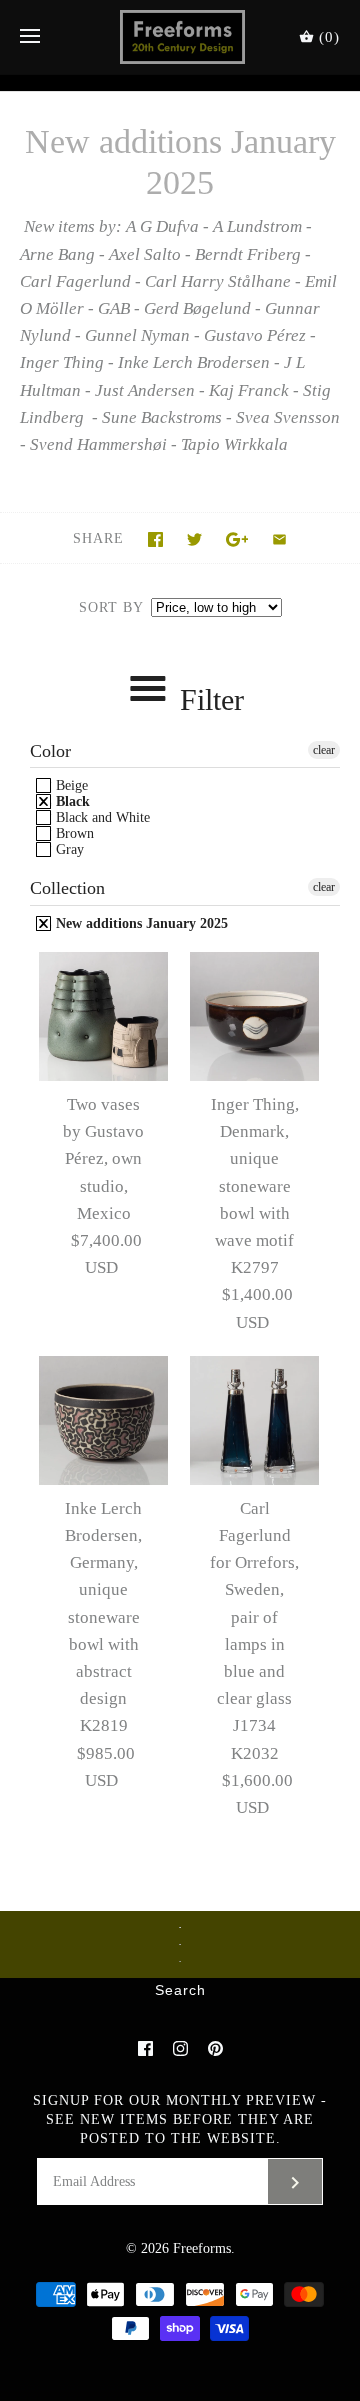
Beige (70, 785)
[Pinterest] (215, 2048)
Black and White (101, 817)
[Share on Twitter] (194, 539)
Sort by (111, 607)
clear (324, 750)
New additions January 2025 (140, 923)
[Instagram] (180, 2048)
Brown (73, 833)
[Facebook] (145, 2048)
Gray (68, 849)
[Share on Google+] (237, 539)
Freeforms (202, 2248)
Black (71, 801)
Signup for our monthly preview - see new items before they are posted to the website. (180, 2119)
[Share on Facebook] (155, 539)
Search (180, 1991)
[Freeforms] (180, 37)
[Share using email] (279, 539)
